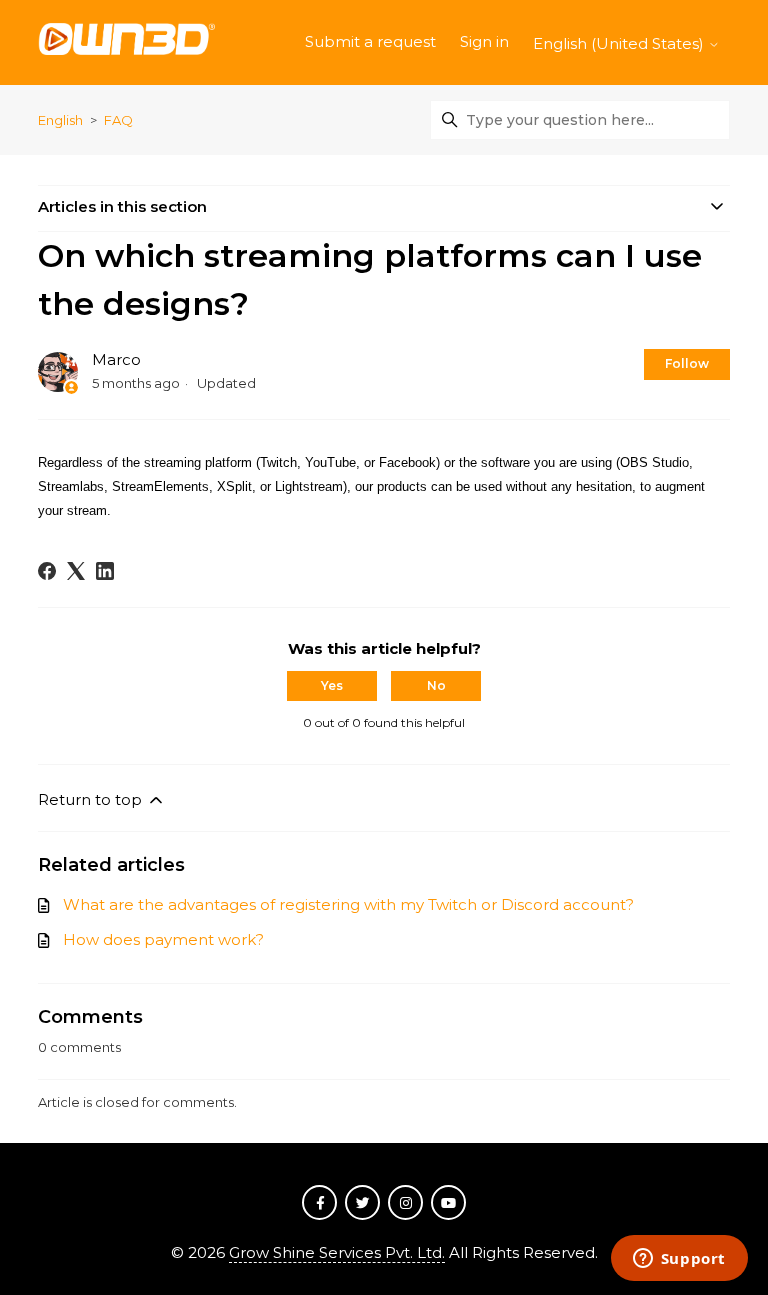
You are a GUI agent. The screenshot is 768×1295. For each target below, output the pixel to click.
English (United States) (620, 43)
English (60, 120)
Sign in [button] (484, 41)
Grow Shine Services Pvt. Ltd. (337, 1252)
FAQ (118, 120)
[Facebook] (47, 571)
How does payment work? (163, 939)
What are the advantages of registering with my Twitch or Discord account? (348, 904)
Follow (687, 363)
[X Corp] (76, 571)
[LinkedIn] (105, 571)
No (436, 685)
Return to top (92, 799)
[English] (126, 42)
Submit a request (370, 41)
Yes (332, 685)
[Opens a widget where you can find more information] (679, 1260)
